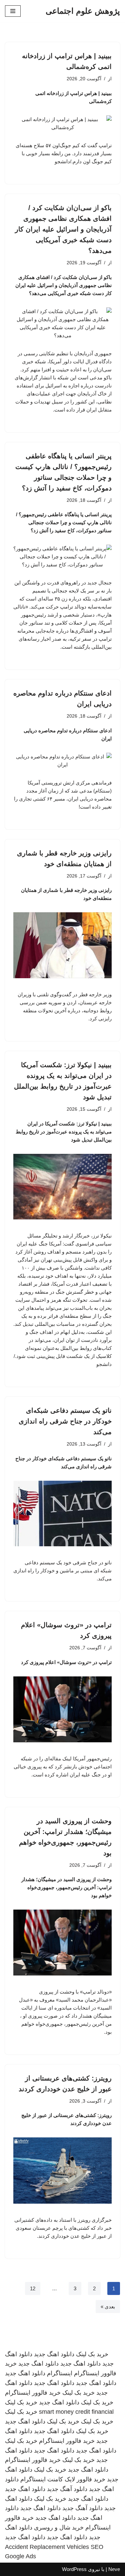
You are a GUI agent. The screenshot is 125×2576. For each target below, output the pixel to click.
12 (33, 2288)
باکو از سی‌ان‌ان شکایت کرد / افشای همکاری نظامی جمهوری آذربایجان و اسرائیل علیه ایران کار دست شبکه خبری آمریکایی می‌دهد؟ (63, 229)
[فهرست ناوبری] (13, 11)
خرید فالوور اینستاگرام (33, 2393)
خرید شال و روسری (59, 2527)
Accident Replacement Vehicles (47, 2547)
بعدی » (108, 2307)
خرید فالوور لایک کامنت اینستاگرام (63, 2479)
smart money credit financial (76, 2412)
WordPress (74, 2569)
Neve (114, 2569)
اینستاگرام (60, 2373)
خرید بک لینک (92, 2354)
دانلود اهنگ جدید (54, 2354)
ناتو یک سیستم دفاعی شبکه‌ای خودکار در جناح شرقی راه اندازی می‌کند (65, 1421)
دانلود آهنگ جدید (67, 2489)
